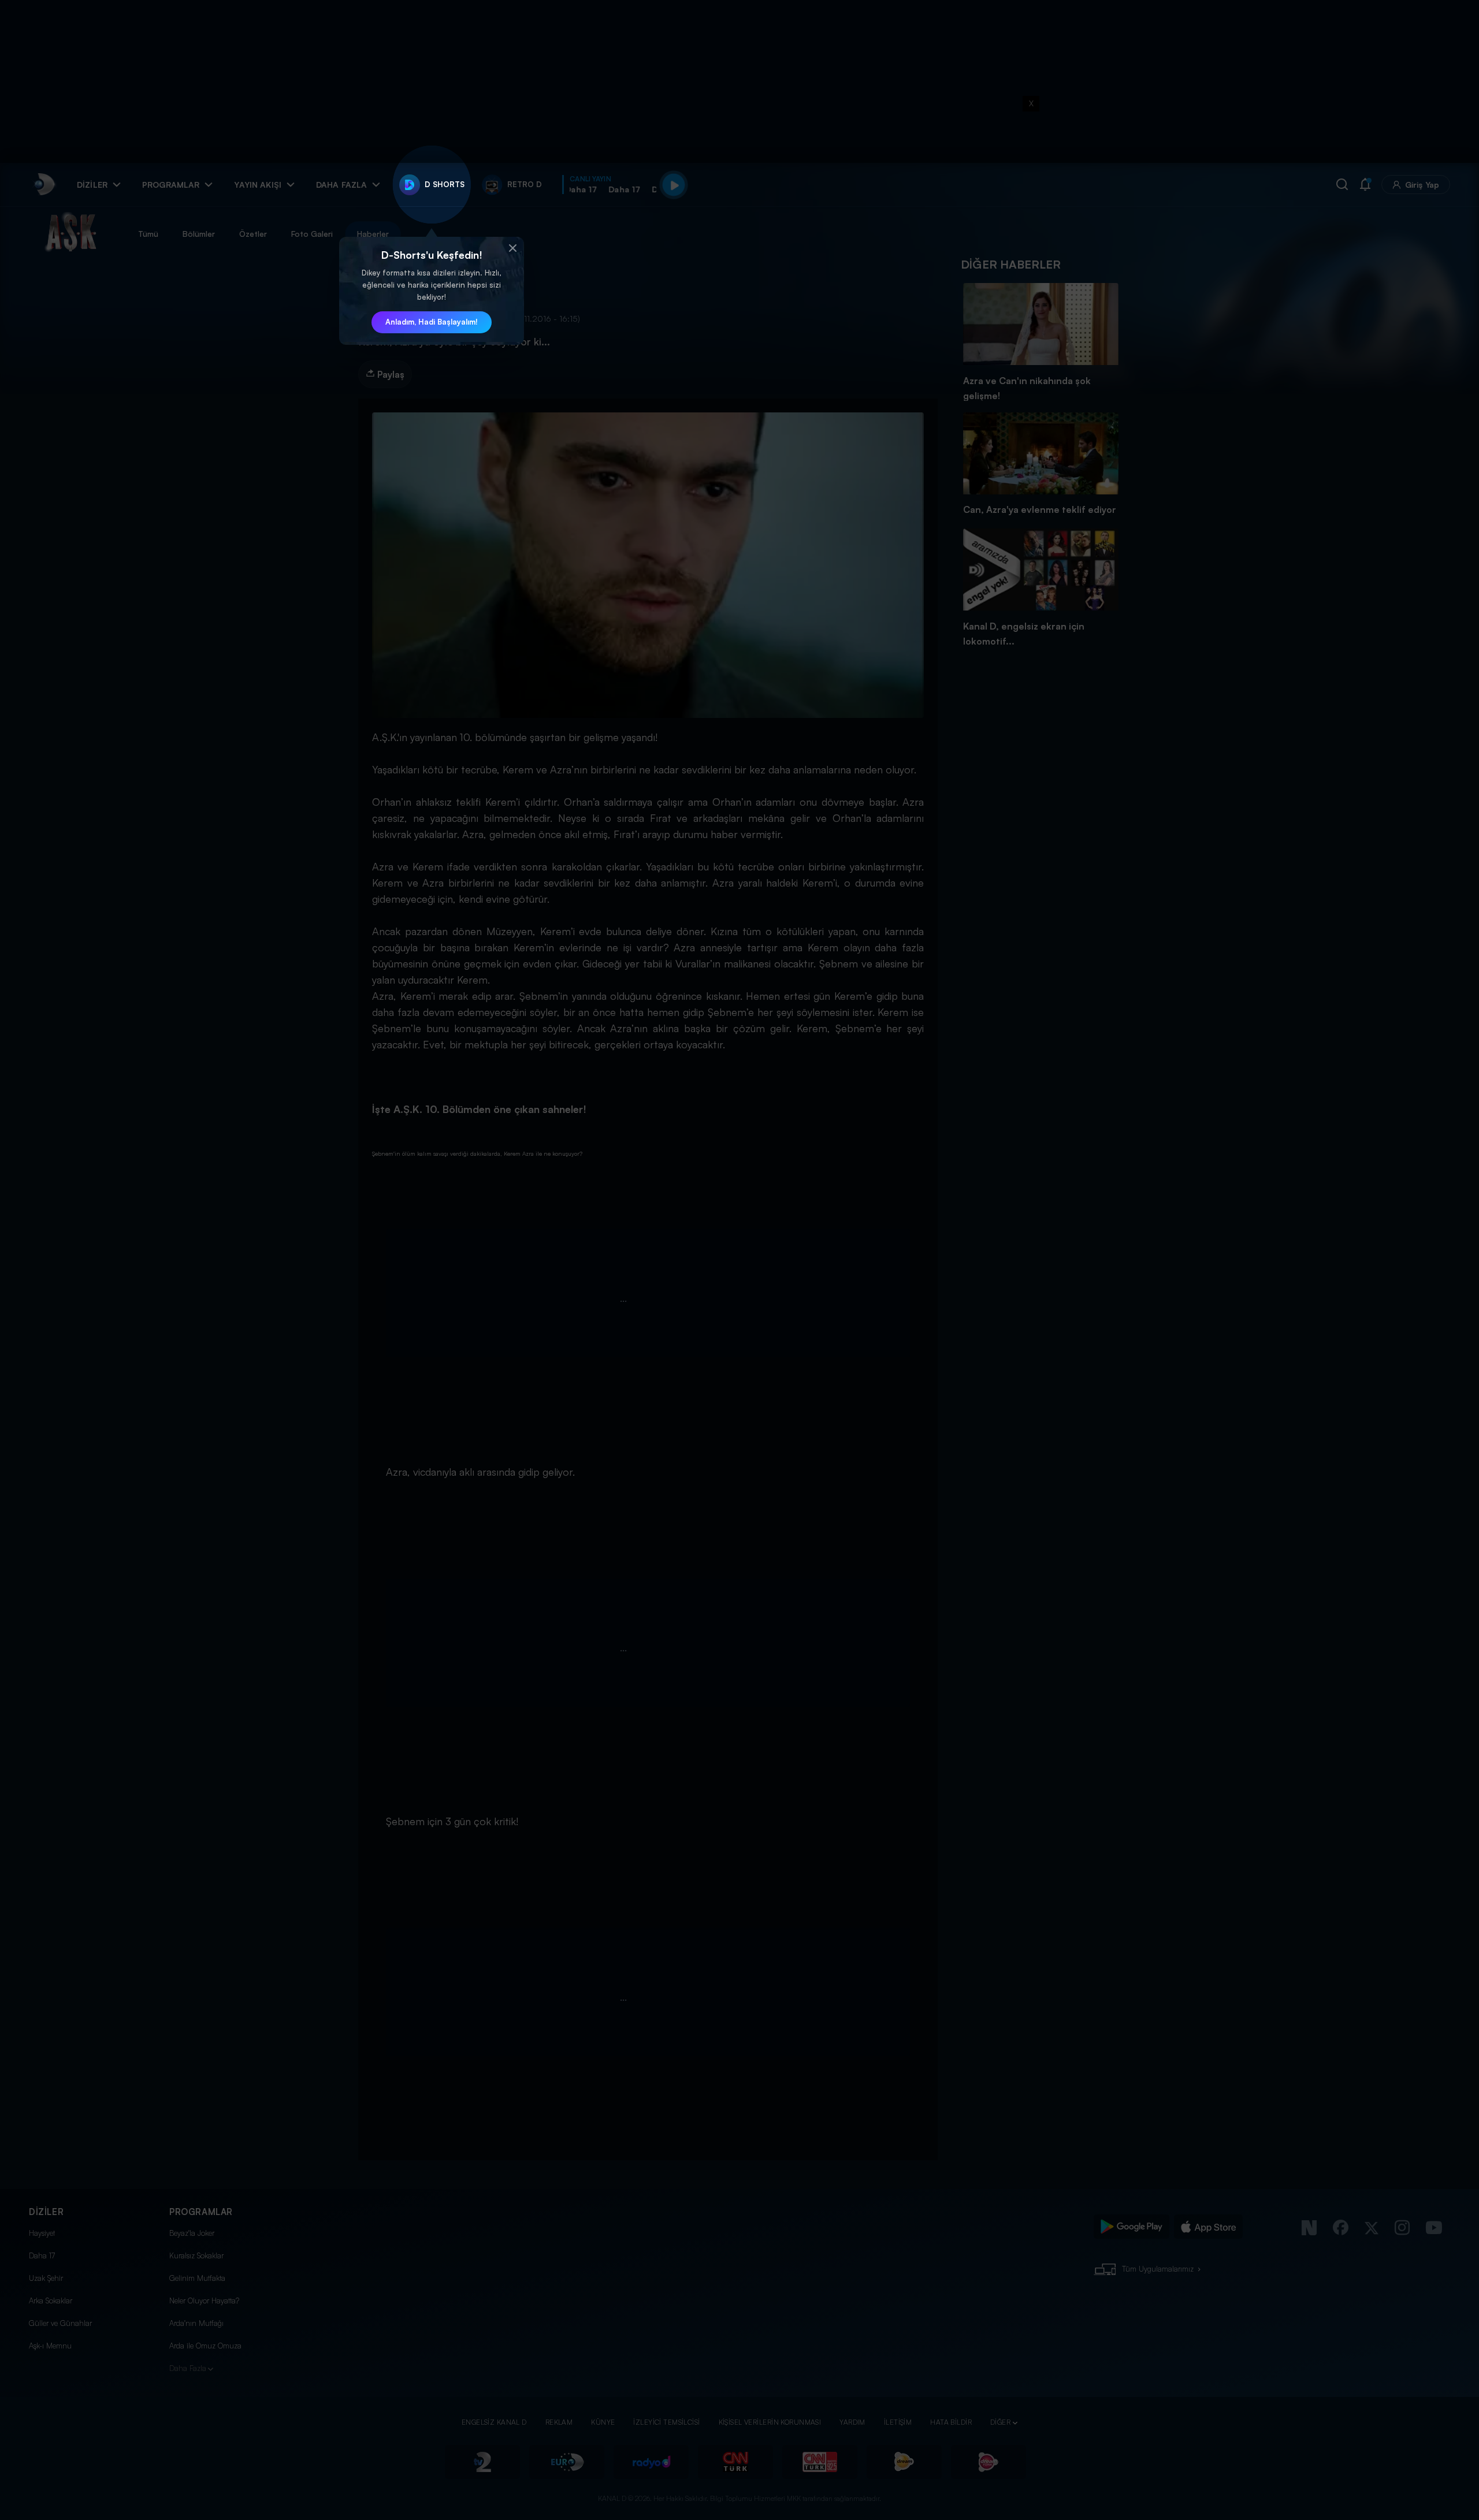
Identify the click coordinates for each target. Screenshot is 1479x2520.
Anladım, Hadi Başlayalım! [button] (432, 322)
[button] (512, 248)
